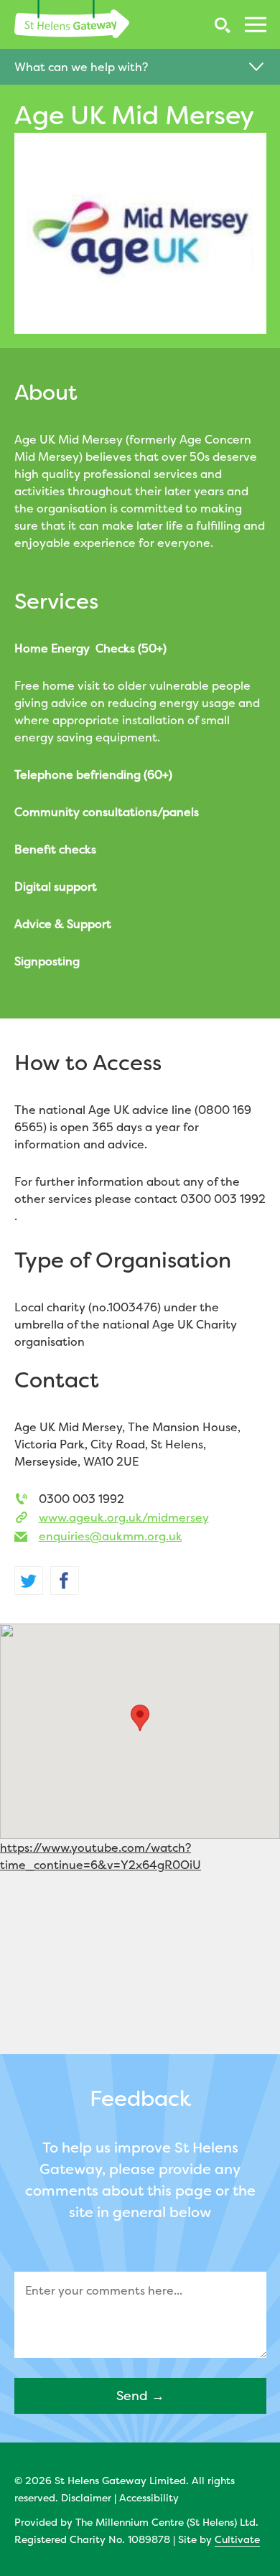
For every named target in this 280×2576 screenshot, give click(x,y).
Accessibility (149, 2497)
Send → (140, 2395)
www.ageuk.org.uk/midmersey (124, 1517)
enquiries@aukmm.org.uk (111, 1536)
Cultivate (237, 2539)
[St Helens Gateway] (72, 19)
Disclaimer (86, 2497)
